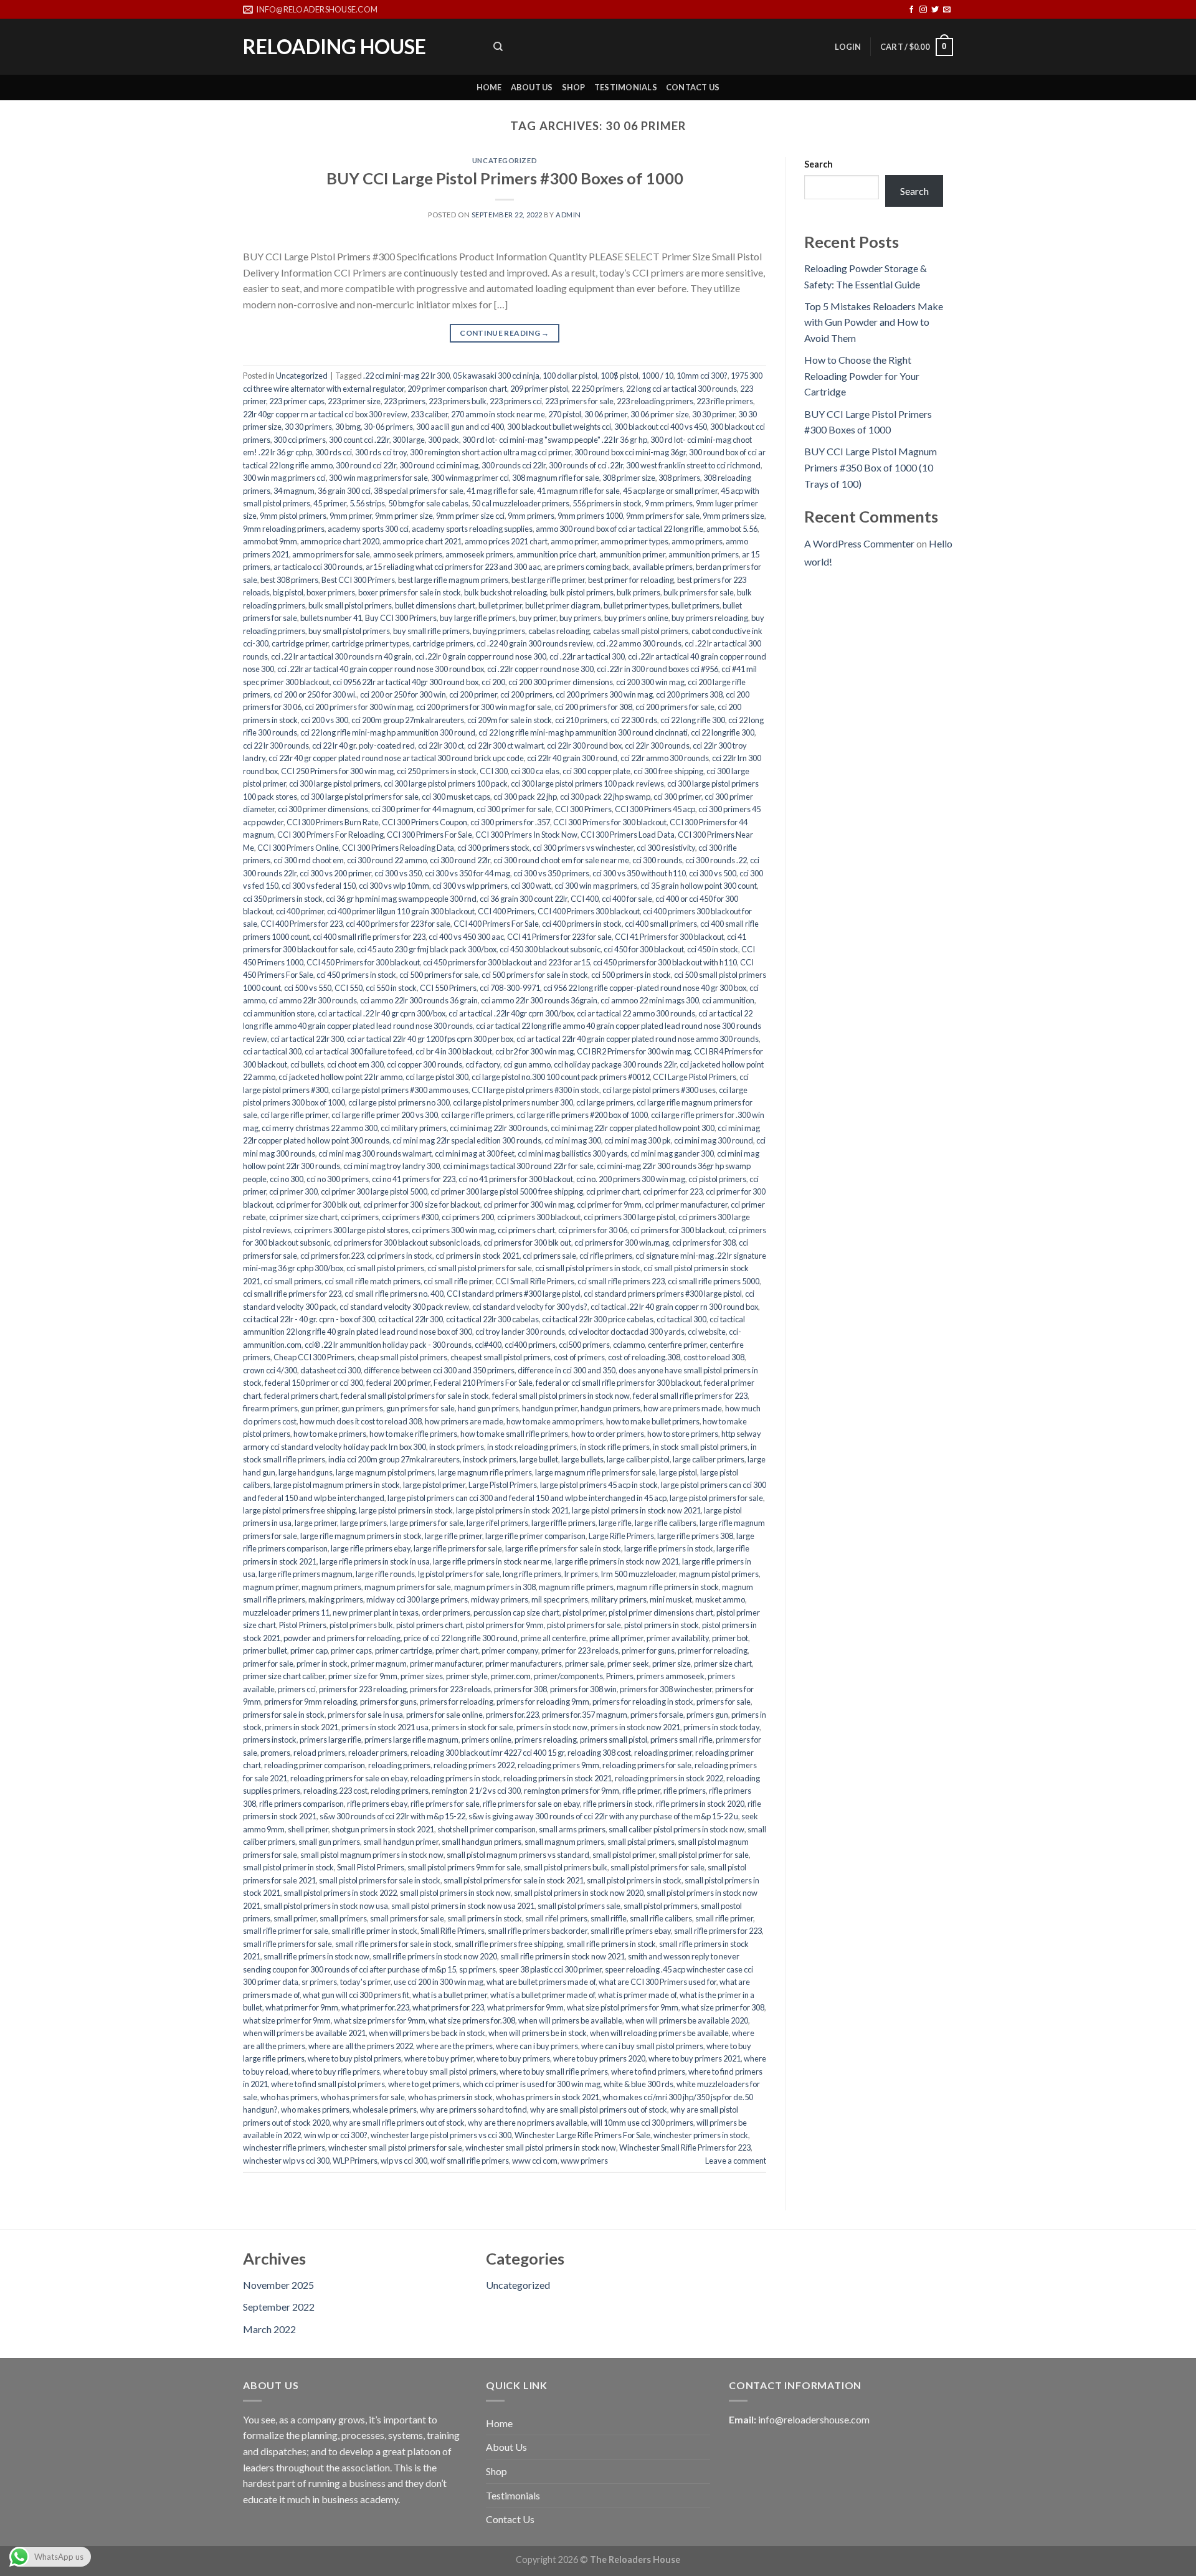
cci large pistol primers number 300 (513, 1102)
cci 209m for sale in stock (510, 720)
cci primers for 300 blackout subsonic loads (407, 1243)
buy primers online (636, 618)
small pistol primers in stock (634, 1880)
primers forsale (657, 1715)
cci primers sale (549, 1256)
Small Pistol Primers (371, 1867)
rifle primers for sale (445, 1804)
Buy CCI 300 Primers (401, 618)
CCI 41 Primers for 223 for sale (559, 937)
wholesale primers (385, 2110)
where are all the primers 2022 (361, 2046)
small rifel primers (556, 1918)
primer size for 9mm (363, 1676)
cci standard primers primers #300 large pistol (663, 1294)
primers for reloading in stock (643, 1702)
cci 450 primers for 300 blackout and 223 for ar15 (506, 962)
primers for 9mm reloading (311, 1702)
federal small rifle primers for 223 (690, 1396)
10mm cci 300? (702, 376)
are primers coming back (586, 567)
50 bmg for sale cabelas (428, 503)
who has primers (289, 2097)
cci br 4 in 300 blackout (454, 1051)
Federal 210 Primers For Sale (483, 1383)
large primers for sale (427, 1523)
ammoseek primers (479, 554)
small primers (343, 1918)
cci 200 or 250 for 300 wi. (315, 694)
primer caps (351, 1650)
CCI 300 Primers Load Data (628, 835)
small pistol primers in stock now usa (326, 1906)
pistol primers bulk (361, 1625)
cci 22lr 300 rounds (657, 746)
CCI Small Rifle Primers (535, 1281)
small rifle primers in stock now (316, 1956)
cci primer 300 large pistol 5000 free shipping (507, 1191)
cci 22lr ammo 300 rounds (665, 758)
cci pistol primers (717, 1179)
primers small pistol (614, 1740)
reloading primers (399, 1765)
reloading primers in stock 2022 (669, 1778)
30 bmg (348, 427)
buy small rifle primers (431, 631)
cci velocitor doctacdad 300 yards (626, 1332)
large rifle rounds (385, 1574)
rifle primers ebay (377, 1804)
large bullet (539, 1459)
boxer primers (331, 592)
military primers (619, 1599)
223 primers (405, 401)
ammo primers (697, 541)
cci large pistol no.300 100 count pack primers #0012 (561, 1077)
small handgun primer (401, 1842)
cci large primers (605, 1102)
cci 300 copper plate (596, 771)
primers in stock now (552, 1727)
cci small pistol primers (385, 1268)
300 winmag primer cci (470, 478)
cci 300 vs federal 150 (319, 886)
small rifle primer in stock (374, 1931)
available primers (662, 567)
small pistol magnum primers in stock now (372, 1855)
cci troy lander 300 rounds (520, 1332)
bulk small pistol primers (350, 605)
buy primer (538, 618)
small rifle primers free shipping (509, 1944)
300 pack (444, 440)
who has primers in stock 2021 (548, 2097)
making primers (336, 1599)
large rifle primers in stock (669, 1548)
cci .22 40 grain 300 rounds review (535, 643)
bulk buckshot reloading (505, 592)
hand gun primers (488, 1408)
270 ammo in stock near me (498, 414)
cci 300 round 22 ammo (387, 860)
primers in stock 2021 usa (385, 1727)
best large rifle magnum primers (453, 580)
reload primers (319, 1753)
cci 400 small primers (661, 924)
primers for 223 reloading (363, 1689)
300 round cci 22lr (366, 465)
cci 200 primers (526, 694)
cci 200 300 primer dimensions (561, 682)
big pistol (288, 592)
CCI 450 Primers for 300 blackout (363, 962)
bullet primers (695, 605)
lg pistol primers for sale (459, 1574)
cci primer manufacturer (686, 1205)
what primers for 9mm (525, 2007)
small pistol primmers (661, 1906)
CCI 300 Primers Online (298, 848)
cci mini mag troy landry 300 (392, 1166)
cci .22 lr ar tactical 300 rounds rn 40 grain (341, 656)
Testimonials (626, 87)
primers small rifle (681, 1740)
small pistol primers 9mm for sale (464, 1867)
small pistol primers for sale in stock (380, 1880)
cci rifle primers (606, 1256)
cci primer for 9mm (609, 1205)
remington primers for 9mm (572, 1791)
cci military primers (414, 1128)
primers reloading (546, 1740)
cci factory (483, 1064)
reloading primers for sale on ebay (349, 1778)
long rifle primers (532, 1574)
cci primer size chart (303, 1217)
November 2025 (278, 2285)
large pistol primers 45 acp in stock (599, 1485)
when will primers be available (570, 2020)
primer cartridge (404, 1650)
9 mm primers (669, 503)
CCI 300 (494, 771)
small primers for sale (407, 1918)
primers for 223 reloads (450, 1689)
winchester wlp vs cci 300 (286, 2161)
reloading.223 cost (335, 1791)
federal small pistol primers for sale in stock (415, 1396)
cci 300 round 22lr (460, 860)
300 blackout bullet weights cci (559, 427)
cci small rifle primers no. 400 (394, 1294)
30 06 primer (606, 414)
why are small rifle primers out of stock (399, 2123)
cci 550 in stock (391, 988)
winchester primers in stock (701, 2135)
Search (819, 164)
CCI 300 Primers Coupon (425, 822)
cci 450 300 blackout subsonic (550, 949)
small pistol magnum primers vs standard (518, 1855)
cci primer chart (613, 1191)
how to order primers (608, 1434)
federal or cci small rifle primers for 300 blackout (618, 1383)
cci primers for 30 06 (593, 1230)
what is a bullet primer (450, 1995)
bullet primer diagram (563, 605)
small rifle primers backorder (538, 1931)
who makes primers (315, 2110)
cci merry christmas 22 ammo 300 (320, 1128)
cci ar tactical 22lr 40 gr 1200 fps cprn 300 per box (430, 1039)
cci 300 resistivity (666, 848)
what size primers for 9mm (380, 2020)
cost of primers (579, 1357)
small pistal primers (641, 1842)
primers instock (270, 1740)
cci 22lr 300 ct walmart (505, 746)
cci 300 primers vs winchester (583, 848)
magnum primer (271, 1587)
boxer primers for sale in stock (410, 592)
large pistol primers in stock (406, 1510)
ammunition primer (632, 554)
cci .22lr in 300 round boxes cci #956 (657, 669)
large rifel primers (497, 1523)
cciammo (629, 1345)
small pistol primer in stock (288, 1867)
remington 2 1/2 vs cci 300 (476, 1791)
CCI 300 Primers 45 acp (655, 809)
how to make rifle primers (413, 1434)
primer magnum (379, 1664)
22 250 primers (597, 389)
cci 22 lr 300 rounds (276, 746)
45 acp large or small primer (670, 491)
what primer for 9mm (302, 2007)
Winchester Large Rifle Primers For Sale (582, 2135)
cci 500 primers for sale (439, 975)
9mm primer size (404, 516)
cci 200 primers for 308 (593, 707)
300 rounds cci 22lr (514, 465)
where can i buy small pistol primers (642, 2046)
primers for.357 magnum (585, 1715)
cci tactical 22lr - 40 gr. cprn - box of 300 (309, 1319)
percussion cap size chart (516, 1612)
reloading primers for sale (647, 1765)
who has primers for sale (363, 2097)
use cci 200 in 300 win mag (439, 1982)
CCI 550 (349, 988)
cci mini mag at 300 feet (475, 1153)
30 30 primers (308, 427)
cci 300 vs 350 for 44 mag (467, 873)
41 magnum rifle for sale (578, 491)
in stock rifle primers (615, 1447)
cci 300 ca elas (535, 771)
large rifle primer (453, 1536)
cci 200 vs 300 (325, 720)
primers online (486, 1740)
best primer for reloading (631, 580)
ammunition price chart (556, 554)
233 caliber (429, 414)
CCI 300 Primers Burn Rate (333, 822)
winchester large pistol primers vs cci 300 (441, 2135)
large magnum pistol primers (385, 1472)
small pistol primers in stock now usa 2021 (463, 1906)
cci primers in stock (400, 1256)
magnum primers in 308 (495, 1587)
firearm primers (270, 1408)
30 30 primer (714, 414)
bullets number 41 (331, 618)
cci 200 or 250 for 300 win (403, 694)
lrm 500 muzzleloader (638, 1574)
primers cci (297, 1689)
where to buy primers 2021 (695, 2058)
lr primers (581, 1574)
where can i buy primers (537, 2046)
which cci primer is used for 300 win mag (532, 2084)
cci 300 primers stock (493, 848)
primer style (467, 1676)
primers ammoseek (671, 1676)
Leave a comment (736, 2161)
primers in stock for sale (472, 1727)
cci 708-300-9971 (510, 988)
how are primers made (683, 1408)
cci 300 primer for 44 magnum (422, 809)
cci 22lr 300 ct (441, 746)
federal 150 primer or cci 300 (314, 1383)
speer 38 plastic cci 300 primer (550, 1969)
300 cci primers (300, 440)
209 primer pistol (539, 389)
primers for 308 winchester (666, 1689)
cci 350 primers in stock (283, 899)
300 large (409, 440)
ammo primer (574, 541)
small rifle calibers (661, 1918)
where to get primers (424, 2084)
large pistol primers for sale (716, 1498)
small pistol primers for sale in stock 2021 (514, 1880)
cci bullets (307, 1064)
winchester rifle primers (284, 2147)
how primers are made (464, 1421)
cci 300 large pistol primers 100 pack (446, 784)
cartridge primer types (370, 643)
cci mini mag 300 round (714, 1140)
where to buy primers (513, 2058)
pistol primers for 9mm (505, 1625)
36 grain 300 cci (344, 491)
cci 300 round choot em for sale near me (561, 860)
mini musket (671, 1599)
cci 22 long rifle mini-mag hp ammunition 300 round (388, 732)
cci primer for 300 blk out (318, 1205)
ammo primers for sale (331, 554)
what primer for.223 (375, 2007)
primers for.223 (512, 1715)
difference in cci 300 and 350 (567, 1370)
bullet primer (500, 605)
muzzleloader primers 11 (286, 1612)
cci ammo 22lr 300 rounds (313, 1000)
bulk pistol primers (582, 592)
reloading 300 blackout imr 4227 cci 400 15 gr (487, 1753)
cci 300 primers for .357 (510, 822)
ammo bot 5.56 (732, 529)
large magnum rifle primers (485, 1472)
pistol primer (584, 1612)
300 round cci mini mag (439, 465)
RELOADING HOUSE (335, 47)
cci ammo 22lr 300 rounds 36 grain (419, 1000)
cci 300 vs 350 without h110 (639, 873)
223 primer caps (297, 401)
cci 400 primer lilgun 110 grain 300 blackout (401, 911)
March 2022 (269, 2329)
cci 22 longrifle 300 (723, 732)
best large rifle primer (548, 580)
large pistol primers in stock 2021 (512, 1510)
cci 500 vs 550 (308, 988)
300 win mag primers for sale (378, 478)
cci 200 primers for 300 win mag (359, 707)
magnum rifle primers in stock (668, 1587)
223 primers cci (516, 401)
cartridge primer (300, 643)
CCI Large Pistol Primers (695, 1077)
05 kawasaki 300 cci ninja (496, 376)
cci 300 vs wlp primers (470, 886)
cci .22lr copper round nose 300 (540, 669)
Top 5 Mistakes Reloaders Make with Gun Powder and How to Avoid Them (874, 322)
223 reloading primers (655, 401)
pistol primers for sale (584, 1625)
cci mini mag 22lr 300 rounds (499, 1128)
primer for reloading (713, 1650)
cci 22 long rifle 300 (693, 720)
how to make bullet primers (653, 1421)
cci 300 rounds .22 (716, 860)
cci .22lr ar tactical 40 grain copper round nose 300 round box (381, 669)
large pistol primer (434, 1485)
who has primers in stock (450, 2097)
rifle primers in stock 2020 (700, 1804)
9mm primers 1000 (590, 516)
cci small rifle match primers (373, 1281)
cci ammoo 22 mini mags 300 (650, 1000)
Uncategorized (505, 160)
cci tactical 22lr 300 (411, 1319)
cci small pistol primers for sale (480, 1268)
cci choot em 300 (355, 1064)
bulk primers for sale (699, 592)
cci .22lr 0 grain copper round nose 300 (481, 656)
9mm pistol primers (293, 516)
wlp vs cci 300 (404, 2161)
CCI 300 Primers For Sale (430, 835)
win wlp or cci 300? (336, 2135)
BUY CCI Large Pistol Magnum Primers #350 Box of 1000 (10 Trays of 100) (871, 467)
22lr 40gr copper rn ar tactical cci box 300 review (325, 414)
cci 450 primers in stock (356, 975)
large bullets (582, 1459)
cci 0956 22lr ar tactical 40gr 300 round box (406, 682)
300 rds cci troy (381, 452)
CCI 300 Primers (583, 809)
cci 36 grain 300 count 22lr (524, 899)
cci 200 (493, 682)
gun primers (362, 1408)
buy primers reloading (710, 618)
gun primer (320, 1408)
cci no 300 (287, 1179)
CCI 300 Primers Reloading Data (398, 848)
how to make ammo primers (555, 1421)
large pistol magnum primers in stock (337, 1485)
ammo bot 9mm (270, 541)
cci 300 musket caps (456, 797)
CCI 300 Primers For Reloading (330, 835)
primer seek (628, 1664)
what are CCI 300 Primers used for (657, 1982)
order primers (446, 1612)
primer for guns (648, 1650)
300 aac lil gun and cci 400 (460, 427)
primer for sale (268, 1664)
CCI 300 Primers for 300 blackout (610, 822)
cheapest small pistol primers (501, 1357)
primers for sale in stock (284, 1715)
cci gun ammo (527, 1064)
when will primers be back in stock (427, 2033)
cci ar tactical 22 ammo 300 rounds (636, 1013)
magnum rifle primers (576, 1587)
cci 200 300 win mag (650, 682)
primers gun (707, 1715)
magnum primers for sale (408, 1587)
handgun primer (550, 1408)
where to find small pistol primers (328, 2084)
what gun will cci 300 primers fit (356, 1995)
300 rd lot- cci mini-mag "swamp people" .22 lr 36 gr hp (555, 440)
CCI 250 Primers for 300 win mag (337, 771)
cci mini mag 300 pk (638, 1140)
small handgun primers (482, 1842)
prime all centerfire (553, 1638)
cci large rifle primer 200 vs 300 (385, 1115)
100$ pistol (619, 376)
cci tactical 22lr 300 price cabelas (598, 1319)
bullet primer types (636, 605)
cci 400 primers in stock (582, 924)
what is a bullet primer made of (543, 1995)
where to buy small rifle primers (554, 2072)
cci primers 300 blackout (539, 1217)
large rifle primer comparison (535, 1536)
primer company (510, 1650)
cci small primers (292, 1281)
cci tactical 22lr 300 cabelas (492, 1319)
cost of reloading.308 (644, 1357)
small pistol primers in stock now (455, 1893)
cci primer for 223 (673, 1191)
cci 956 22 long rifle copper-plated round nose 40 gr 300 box (645, 988)
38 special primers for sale (419, 491)
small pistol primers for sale (657, 1867)
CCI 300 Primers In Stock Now (526, 835)
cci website (707, 1332)
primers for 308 (520, 1689)
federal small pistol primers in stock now (561, 1396)
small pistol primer (624, 1855)
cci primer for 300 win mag (529, 1205)
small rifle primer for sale (286, 1931)
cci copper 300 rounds (425, 1064)
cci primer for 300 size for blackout (422, 1205)
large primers (363, 1523)
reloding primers (400, 1791)
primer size (672, 1664)
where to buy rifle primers (336, 2072)
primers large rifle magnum (411, 1740)
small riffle (609, 1918)
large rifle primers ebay (371, 1548)
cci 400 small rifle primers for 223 (369, 937)
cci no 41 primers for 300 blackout (516, 1179)
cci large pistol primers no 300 (399, 1102)
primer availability (678, 1638)
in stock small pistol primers (700, 1447)
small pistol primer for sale (704, 1855)
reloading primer (663, 1753)
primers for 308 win (583, 1689)
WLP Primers (355, 2161)
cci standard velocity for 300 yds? (530, 1307)
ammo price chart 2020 (340, 541)
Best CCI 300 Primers (358, 580)
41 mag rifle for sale (500, 491)
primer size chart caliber (284, 1676)
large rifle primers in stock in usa (375, 1561)
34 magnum (294, 491)
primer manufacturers (524, 1664)
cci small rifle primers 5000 (714, 1281)
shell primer (308, 1829)
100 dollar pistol (570, 376)
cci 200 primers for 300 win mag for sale (484, 707)
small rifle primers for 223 (718, 1931)
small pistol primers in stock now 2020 (579, 1893)
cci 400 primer (300, 911)
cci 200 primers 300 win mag (604, 694)
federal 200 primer (398, 1383)
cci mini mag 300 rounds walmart (375, 1153)
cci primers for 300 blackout (678, 1230)
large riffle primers (563, 1523)
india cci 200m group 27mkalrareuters (394, 1459)
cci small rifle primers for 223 (292, 1294)
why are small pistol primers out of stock (599, 2110)
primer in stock (322, 1664)
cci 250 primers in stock (437, 771)
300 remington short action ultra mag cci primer (491, 452)
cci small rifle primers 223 (621, 1281)
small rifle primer (724, 1918)
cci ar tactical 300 (272, 1051)
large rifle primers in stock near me (492, 1561)
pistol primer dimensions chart (661, 1612)
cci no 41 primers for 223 (414, 1179)
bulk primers (638, 592)
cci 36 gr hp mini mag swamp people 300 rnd (401, 899)
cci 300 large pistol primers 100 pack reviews (587, 784)
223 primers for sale (579, 401)
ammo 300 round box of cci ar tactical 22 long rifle (619, 529)
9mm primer (351, 516)
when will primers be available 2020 (687, 2020)
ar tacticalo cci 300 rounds (318, 567)
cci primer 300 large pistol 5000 (374, 1191)
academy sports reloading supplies (472, 529)
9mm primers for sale (663, 516)
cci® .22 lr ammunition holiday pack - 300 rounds (388, 1345)
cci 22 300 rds (634, 720)
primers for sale (724, 1702)
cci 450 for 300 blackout (644, 949)
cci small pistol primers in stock (588, 1268)
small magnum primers (564, 1842)
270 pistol (565, 414)
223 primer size (354, 401)
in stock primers (457, 1447)
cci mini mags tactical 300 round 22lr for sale (518, 1166)
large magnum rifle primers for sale (596, 1472)
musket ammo (720, 1599)
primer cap (309, 1650)
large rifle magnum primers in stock (361, 1536)
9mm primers (531, 516)
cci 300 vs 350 (398, 873)
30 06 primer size (660, 414)
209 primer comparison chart (457, 389)
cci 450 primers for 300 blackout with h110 (665, 962)
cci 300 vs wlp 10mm (394, 886)
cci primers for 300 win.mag (622, 1243)
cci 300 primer (677, 797)
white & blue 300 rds (638, 2084)
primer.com (511, 1676)
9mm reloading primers (284, 529)
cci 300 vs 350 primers (551, 873)
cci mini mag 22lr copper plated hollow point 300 (633, 1128)
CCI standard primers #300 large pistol (514, 1294)
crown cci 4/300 (270, 1370)
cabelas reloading (559, 631)
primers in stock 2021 (301, 1727)
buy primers (580, 618)
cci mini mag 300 (573, 1140)
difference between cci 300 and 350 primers (439, 1370)
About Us (532, 87)
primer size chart (723, 1664)
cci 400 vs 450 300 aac (466, 937)
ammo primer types (634, 541)
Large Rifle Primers (621, 1536)
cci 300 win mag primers (596, 886)
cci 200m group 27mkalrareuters (408, 720)
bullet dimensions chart (435, 605)
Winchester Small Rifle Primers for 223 (685, 2147)
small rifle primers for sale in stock (393, 1944)
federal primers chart (301, 1396)
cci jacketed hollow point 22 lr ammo (340, 1077)
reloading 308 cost (599, 1753)
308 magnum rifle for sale (556, 478)
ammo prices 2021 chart (506, 541)
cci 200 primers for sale (675, 707)
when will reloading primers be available (659, 2033)
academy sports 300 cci (368, 529)
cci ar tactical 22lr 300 (307, 1039)
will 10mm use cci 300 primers (642, 2123)
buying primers (499, 631)
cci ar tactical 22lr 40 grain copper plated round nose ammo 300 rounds (638, 1039)
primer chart (457, 1650)
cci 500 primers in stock (631, 975)
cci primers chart (526, 1230)
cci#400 (488, 1345)
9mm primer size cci (470, 516)
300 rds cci (334, 452)
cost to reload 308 (714, 1357)
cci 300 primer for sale (514, 809)
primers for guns (388, 1702)
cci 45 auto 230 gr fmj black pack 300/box (427, 949)
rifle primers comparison (301, 1804)
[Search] (498, 47)
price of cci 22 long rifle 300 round (461, 1638)
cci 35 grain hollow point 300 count (699, 886)
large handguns (306, 1472)
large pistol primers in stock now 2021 (636, 1510)
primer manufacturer (446, 1664)
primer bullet (265, 1650)
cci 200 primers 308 (689, 694)
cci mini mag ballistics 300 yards (572, 1153)
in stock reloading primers (532, 1447)
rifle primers (685, 1791)
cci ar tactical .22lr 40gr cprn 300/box (511, 1013)
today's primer (365, 1982)
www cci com (535, 2161)
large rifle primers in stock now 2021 (617, 1561)
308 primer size (629, 478)
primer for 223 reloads (580, 1650)
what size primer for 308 (723, 2007)
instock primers (490, 1459)
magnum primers (331, 1587)
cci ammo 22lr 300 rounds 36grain (539, 1000)
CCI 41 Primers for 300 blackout (669, 937)
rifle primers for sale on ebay (531, 1804)
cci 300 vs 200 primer (335, 873)
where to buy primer (439, 2058)
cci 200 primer (473, 694)
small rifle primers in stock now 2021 (562, 1956)
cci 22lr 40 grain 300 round (572, 758)
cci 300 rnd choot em (309, 860)
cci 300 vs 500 (713, 873)
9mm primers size (733, 516)
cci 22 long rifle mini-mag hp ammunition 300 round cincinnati (583, 732)
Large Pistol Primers (503, 1485)
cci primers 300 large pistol (629, 1217)
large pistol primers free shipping (299, 1510)
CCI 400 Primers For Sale (496, 924)
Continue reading (505, 333)
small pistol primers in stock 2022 (340, 1893)
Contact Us (693, 87)
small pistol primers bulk (566, 1867)
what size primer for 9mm (287, 2020)
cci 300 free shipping (668, 771)
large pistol (678, 1472)
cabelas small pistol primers (641, 631)
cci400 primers (530, 1345)
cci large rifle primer (294, 1115)
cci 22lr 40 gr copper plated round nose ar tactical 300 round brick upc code (396, 758)
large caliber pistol (638, 1459)
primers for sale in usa (365, 1715)
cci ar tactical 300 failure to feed (358, 1051)
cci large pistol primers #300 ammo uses (400, 1090)
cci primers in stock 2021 (477, 1256)
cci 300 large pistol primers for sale (359, 797)
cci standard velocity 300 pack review (404, 1307)
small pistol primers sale (579, 1906)
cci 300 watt (531, 886)
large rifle (615, 1523)
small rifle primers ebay (631, 1931)
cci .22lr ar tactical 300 (587, 656)
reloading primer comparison (315, 1765)
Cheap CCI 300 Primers (314, 1357)
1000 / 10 (657, 376)
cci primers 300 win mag (453, 1230)
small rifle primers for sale (287, 1944)
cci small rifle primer (458, 1281)
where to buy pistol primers (354, 2058)
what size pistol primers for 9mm (623, 2007)
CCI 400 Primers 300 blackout (589, 911)
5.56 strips (367, 503)
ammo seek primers (408, 554)
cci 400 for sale (627, 899)
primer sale (585, 1664)
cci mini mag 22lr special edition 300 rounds (467, 1140)
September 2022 (279, 2307)
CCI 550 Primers (448, 988)
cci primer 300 (293, 1191)
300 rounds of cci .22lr (586, 465)
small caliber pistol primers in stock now (676, 1829)
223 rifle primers (725, 401)
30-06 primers (388, 427)
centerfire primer (677, 1345)
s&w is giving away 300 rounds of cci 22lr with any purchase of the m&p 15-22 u (603, 1816)
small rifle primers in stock (611, 1944)
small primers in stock (485, 1918)
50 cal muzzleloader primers (520, 503)
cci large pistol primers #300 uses (659, 1090)
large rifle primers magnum (306, 1574)
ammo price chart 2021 (422, 541)
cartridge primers (443, 643)
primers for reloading (457, 1702)
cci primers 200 (468, 1217)
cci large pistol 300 (437, 1077)
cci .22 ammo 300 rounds (639, 643)
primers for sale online (444, 1715)
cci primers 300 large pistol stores (351, 1230)
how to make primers (330, 1434)
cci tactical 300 (681, 1319)
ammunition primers (704, 554)
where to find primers (648, 2072)
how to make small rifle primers (514, 1434)
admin (568, 215)
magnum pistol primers (719, 1574)
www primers (584, 2161)
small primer (295, 1918)
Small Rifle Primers (453, 1931)
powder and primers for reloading (342, 1638)
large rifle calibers (666, 1523)
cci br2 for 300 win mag (534, 1051)
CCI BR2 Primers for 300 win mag (634, 1051)
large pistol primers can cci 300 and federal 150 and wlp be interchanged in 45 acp (527, 1498)
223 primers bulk (458, 401)
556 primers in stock (607, 503)
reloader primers (378, 1753)
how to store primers (683, 1434)
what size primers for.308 (472, 2020)
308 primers (679, 478)
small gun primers (329, 1842)
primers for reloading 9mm (543, 1702)
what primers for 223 (448, 2007)
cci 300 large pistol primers (335, 784)
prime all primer (616, 1638)
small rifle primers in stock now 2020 (435, 1956)
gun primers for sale (420, 1408)
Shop (574, 87)
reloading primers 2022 (474, 1765)
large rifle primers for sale (458, 1548)
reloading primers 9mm (558, 1765)
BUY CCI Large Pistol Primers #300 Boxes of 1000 (505, 178)
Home (489, 87)
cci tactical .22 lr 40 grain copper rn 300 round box (674, 1307)
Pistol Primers (303, 1625)
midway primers (500, 1599)
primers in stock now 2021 (635, 1727)
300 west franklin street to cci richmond (693, 465)
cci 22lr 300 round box (584, 746)
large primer (316, 1523)
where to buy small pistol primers (440, 2072)
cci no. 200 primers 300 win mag (631, 1179)
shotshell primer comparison (486, 1829)
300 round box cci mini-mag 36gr (630, 452)
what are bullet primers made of (541, 1982)
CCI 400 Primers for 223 (301, 924)
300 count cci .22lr (359, 440)
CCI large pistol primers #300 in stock (535, 1090)
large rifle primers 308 (695, 1536)
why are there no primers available (528, 2123)
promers (275, 1753)
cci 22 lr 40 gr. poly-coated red (363, 746)
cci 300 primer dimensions (323, 809)
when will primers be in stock (538, 2033)
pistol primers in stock (662, 1625)
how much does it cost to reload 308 (361, 1421)
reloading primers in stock (455, 1778)
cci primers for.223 (332, 1256)
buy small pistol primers (349, 631)
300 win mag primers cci (284, 478)
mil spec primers (560, 1599)
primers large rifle (330, 1740)
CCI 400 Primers (506, 911)
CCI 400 (585, 899)
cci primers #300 (410, 1217)
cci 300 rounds (657, 860)
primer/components (568, 1676)
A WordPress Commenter (859, 543)
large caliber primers (709, 1459)
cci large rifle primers (477, 1115)
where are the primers (454, 2046)
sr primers (319, 1982)
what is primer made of (637, 1995)
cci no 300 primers (338, 1179)
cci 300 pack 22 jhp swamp (605, 797)
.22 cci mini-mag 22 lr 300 (406, 376)
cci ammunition (728, 1000)
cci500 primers (584, 1345)
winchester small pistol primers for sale (395, 2147)
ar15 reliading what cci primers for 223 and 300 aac (453, 567)
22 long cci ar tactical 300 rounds (681, 389)
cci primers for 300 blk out (527, 1243)
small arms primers (572, 1829)
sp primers (477, 1969)
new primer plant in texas (376, 1612)
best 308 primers (289, 580)
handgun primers (610, 1408)
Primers (620, 1676)
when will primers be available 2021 (304, 2033)
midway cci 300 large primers (417, 1599)
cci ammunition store (279, 1013)
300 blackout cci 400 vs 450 (661, 427)
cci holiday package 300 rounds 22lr (615, 1064)
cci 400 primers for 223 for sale (398, 924)
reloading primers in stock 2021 (558, 1778)
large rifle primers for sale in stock (563, 1548)
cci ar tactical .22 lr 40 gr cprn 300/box (382, 1013)
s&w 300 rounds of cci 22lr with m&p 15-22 (392, 1816)
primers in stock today (721, 1727)
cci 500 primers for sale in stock (535, 975)
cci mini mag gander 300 (672, 1153)
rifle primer (641, 1791)
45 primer (330, 503)
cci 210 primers (581, 720)
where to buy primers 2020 (599, 2058)
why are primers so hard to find (473, 2110)
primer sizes (422, 1676)
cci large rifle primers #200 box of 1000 (582, 1115)
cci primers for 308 (704, 1243)
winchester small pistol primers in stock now (541, 2147)
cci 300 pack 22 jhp (525, 797)
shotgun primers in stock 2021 (383, 1829)
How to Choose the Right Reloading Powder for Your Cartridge (862, 376)
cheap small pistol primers (402, 1357)
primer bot (730, 1638)
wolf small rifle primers (470, 2161)
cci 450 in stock (713, 949)
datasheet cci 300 (330, 1370)
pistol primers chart (430, 1625)
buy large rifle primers (478, 618)
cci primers (360, 1217)
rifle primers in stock (618, 1804)
